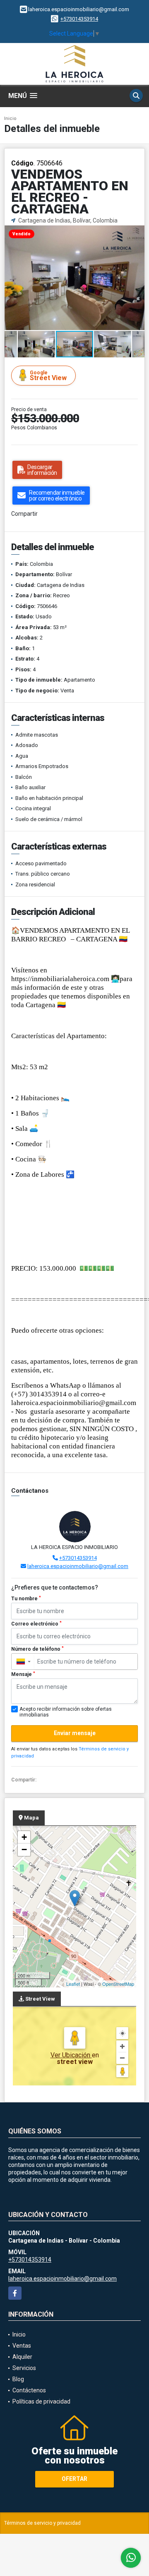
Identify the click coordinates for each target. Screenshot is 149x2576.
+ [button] (24, 1837)
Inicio (10, 119)
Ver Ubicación (71, 2055)
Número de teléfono (37, 1649)
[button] (137, 232)
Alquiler (22, 2357)
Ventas (22, 2346)
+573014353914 (79, 19)
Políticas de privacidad (41, 2401)
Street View (48, 376)
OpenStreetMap (118, 1984)
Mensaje (23, 1674)
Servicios (24, 2368)
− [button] (24, 1849)
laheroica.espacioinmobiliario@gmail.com (78, 1566)
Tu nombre (26, 1599)
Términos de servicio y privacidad (42, 2523)
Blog (18, 2379)
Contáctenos (29, 2390)
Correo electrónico (36, 1624)
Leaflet (73, 1984)
